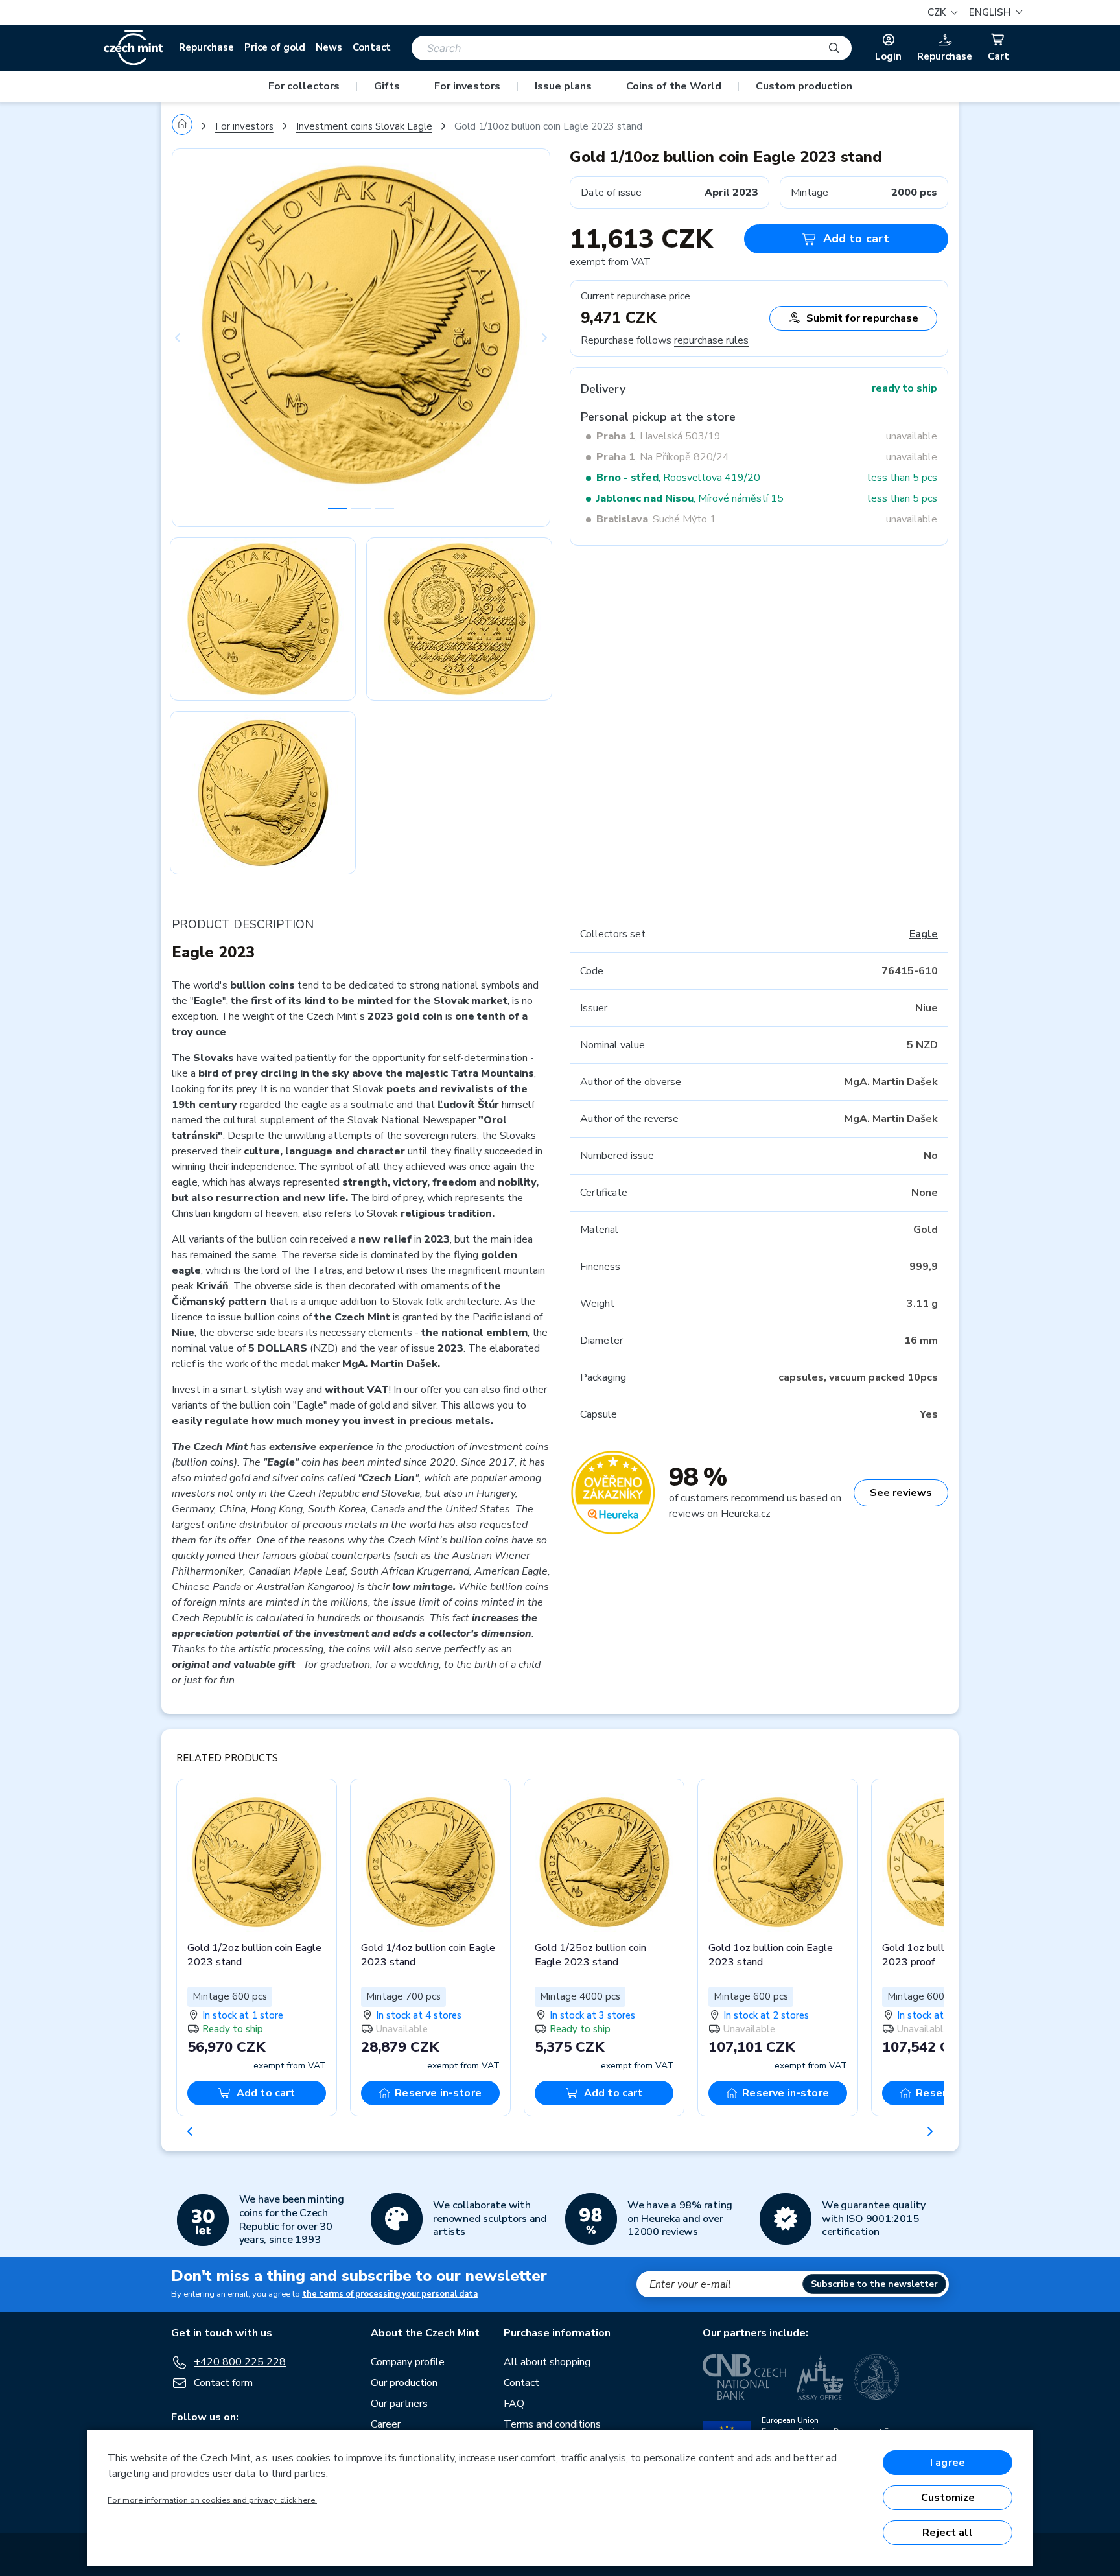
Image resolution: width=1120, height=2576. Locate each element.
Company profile (408, 2362)
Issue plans (563, 86)
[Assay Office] (820, 2377)
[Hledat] (834, 48)
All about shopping (547, 2362)
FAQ (514, 2404)
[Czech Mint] (133, 48)
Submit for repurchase (862, 318)
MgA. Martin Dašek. (391, 1364)
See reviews (901, 1493)
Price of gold (275, 47)
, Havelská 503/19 (659, 436)
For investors (467, 86)
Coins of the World (674, 86)
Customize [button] (948, 2498)
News (329, 47)
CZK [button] (938, 12)
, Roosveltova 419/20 (678, 478)
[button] (994, 13)
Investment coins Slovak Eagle (364, 126)
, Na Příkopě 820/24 (663, 457)
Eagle (924, 934)
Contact (372, 47)
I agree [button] (948, 2463)
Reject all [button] (948, 2533)
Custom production (804, 86)
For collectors (304, 86)
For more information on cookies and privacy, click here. (212, 2500)
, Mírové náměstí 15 (690, 498)
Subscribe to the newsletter (874, 2284)
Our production (404, 2383)
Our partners (399, 2404)
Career (386, 2424)
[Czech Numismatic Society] (876, 2377)
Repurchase (206, 47)
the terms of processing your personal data (390, 2294)
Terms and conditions (552, 2424)
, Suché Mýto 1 (656, 519)
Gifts (387, 86)
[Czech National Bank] (744, 2377)
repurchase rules (711, 340)
